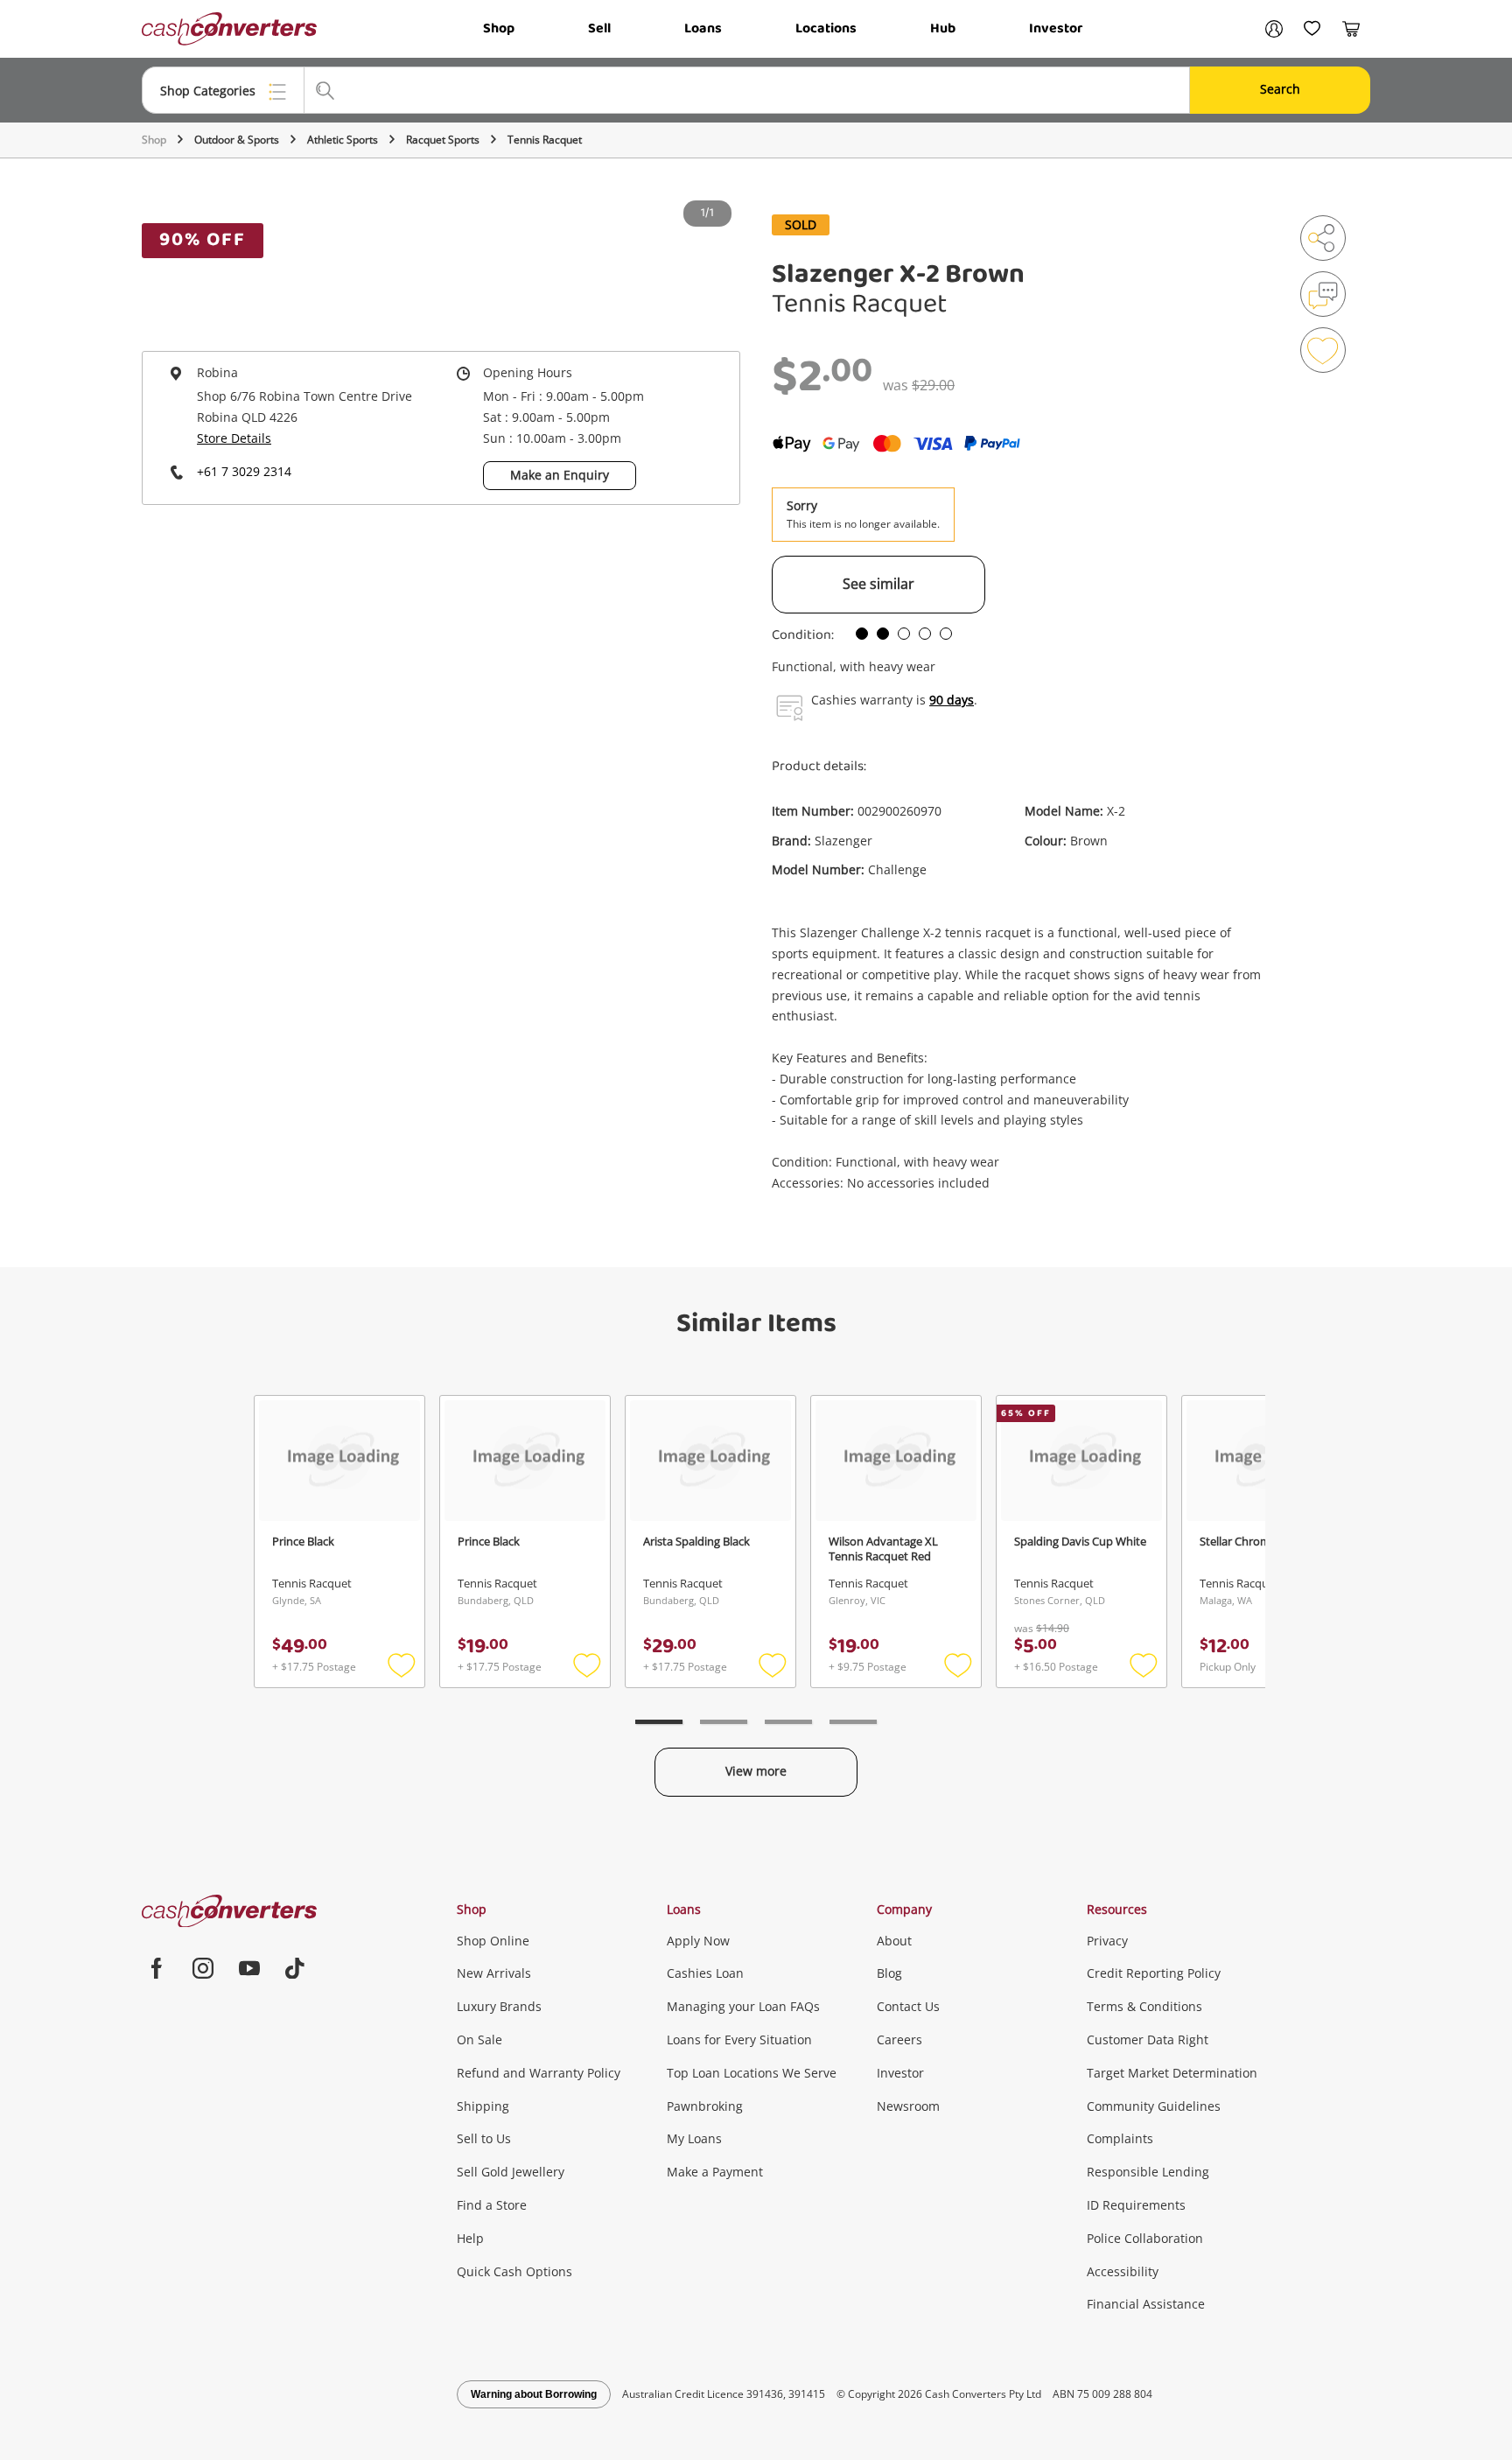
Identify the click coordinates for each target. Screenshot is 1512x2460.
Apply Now (698, 1941)
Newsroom (908, 2106)
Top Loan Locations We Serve (752, 2073)
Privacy (1107, 1941)
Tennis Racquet (545, 140)
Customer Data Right (1148, 2039)
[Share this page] (1323, 238)
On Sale (479, 2039)
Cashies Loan (705, 1973)
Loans (703, 28)
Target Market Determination (1172, 2073)
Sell (599, 28)
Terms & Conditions (1144, 2006)
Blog (889, 1973)
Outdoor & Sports (237, 140)
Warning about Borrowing (534, 2394)
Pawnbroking (705, 2106)
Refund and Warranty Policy (539, 2073)
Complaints (1120, 2138)
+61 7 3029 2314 (244, 471)
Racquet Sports (443, 140)
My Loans (694, 2138)
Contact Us (908, 2006)
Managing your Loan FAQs (743, 2006)
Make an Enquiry (560, 475)
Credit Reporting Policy (1154, 1973)
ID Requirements (1136, 2205)
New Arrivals (494, 1973)
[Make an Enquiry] (1323, 294)
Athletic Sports (343, 140)
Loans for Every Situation (739, 2039)
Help (470, 2238)
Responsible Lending (1148, 2172)
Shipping (483, 2106)
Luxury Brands (499, 2006)
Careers (899, 2039)
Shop (499, 28)
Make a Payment (715, 2172)
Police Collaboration (1145, 2238)
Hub (943, 28)
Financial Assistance (1146, 2304)
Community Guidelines (1154, 2106)
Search (1280, 89)
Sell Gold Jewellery (511, 2172)
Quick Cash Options (514, 2271)
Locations (826, 28)
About (894, 1941)
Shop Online (493, 1941)
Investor (1056, 28)
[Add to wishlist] (1323, 350)
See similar (878, 584)
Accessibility (1123, 2271)
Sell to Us (484, 2138)
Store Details (234, 438)
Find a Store (492, 2205)
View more (756, 1771)
